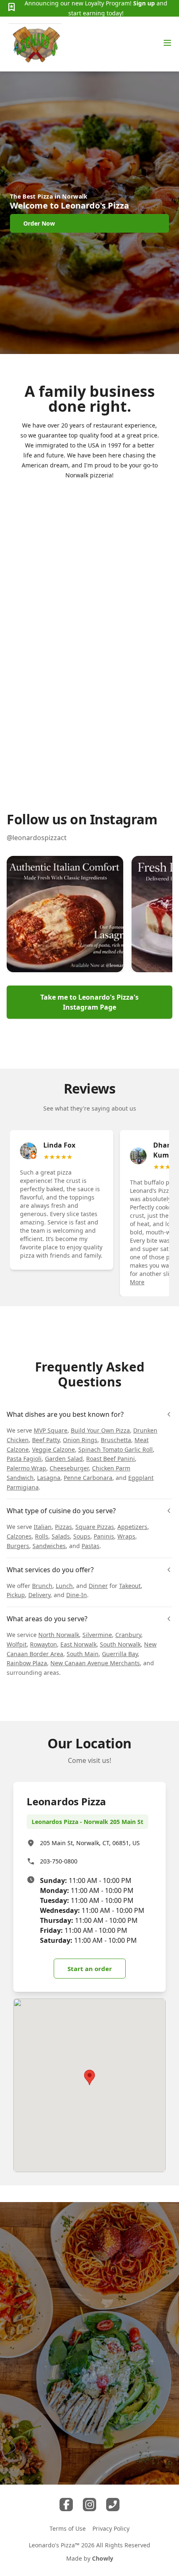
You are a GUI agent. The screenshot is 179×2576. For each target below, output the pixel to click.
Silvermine (97, 1635)
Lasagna (49, 1478)
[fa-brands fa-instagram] (89, 2505)
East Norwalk (78, 1644)
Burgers (18, 1546)
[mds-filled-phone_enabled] (113, 2505)
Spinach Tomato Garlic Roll (116, 1449)
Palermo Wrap (26, 1468)
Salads (61, 1536)
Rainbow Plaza (27, 1663)
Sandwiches (49, 1546)
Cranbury (128, 1635)
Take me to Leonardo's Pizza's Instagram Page (89, 1002)
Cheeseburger (69, 1468)
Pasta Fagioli (24, 1459)
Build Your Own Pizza (100, 1430)
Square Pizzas (95, 1527)
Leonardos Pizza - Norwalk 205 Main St (87, 1822)
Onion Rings (80, 1440)
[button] (65, 914)
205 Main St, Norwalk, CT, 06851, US (90, 1843)
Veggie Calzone (53, 1449)
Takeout (130, 1586)
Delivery (39, 1595)
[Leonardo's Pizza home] (35, 44)
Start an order (90, 1969)
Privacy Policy (111, 2528)
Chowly (103, 2558)
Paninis (104, 1536)
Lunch (64, 1586)
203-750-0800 (59, 1861)
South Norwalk (120, 1644)
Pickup (16, 1595)
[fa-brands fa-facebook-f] (66, 2505)
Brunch (42, 1586)
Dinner (98, 1586)
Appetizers (132, 1527)
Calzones (19, 1536)
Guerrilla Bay (120, 1654)
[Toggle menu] (167, 43)
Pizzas (63, 1527)
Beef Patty (46, 1440)
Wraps (126, 1536)
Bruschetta (116, 1440)
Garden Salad (64, 1459)
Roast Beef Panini (111, 1459)
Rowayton (44, 1644)
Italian (43, 1527)
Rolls (42, 1536)
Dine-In (77, 1595)
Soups (82, 1536)
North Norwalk (59, 1635)
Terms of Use (68, 2528)
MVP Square (51, 1430)
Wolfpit (17, 1644)
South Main (83, 1654)
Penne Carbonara (88, 1478)
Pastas (91, 1546)
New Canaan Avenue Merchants (95, 1663)
